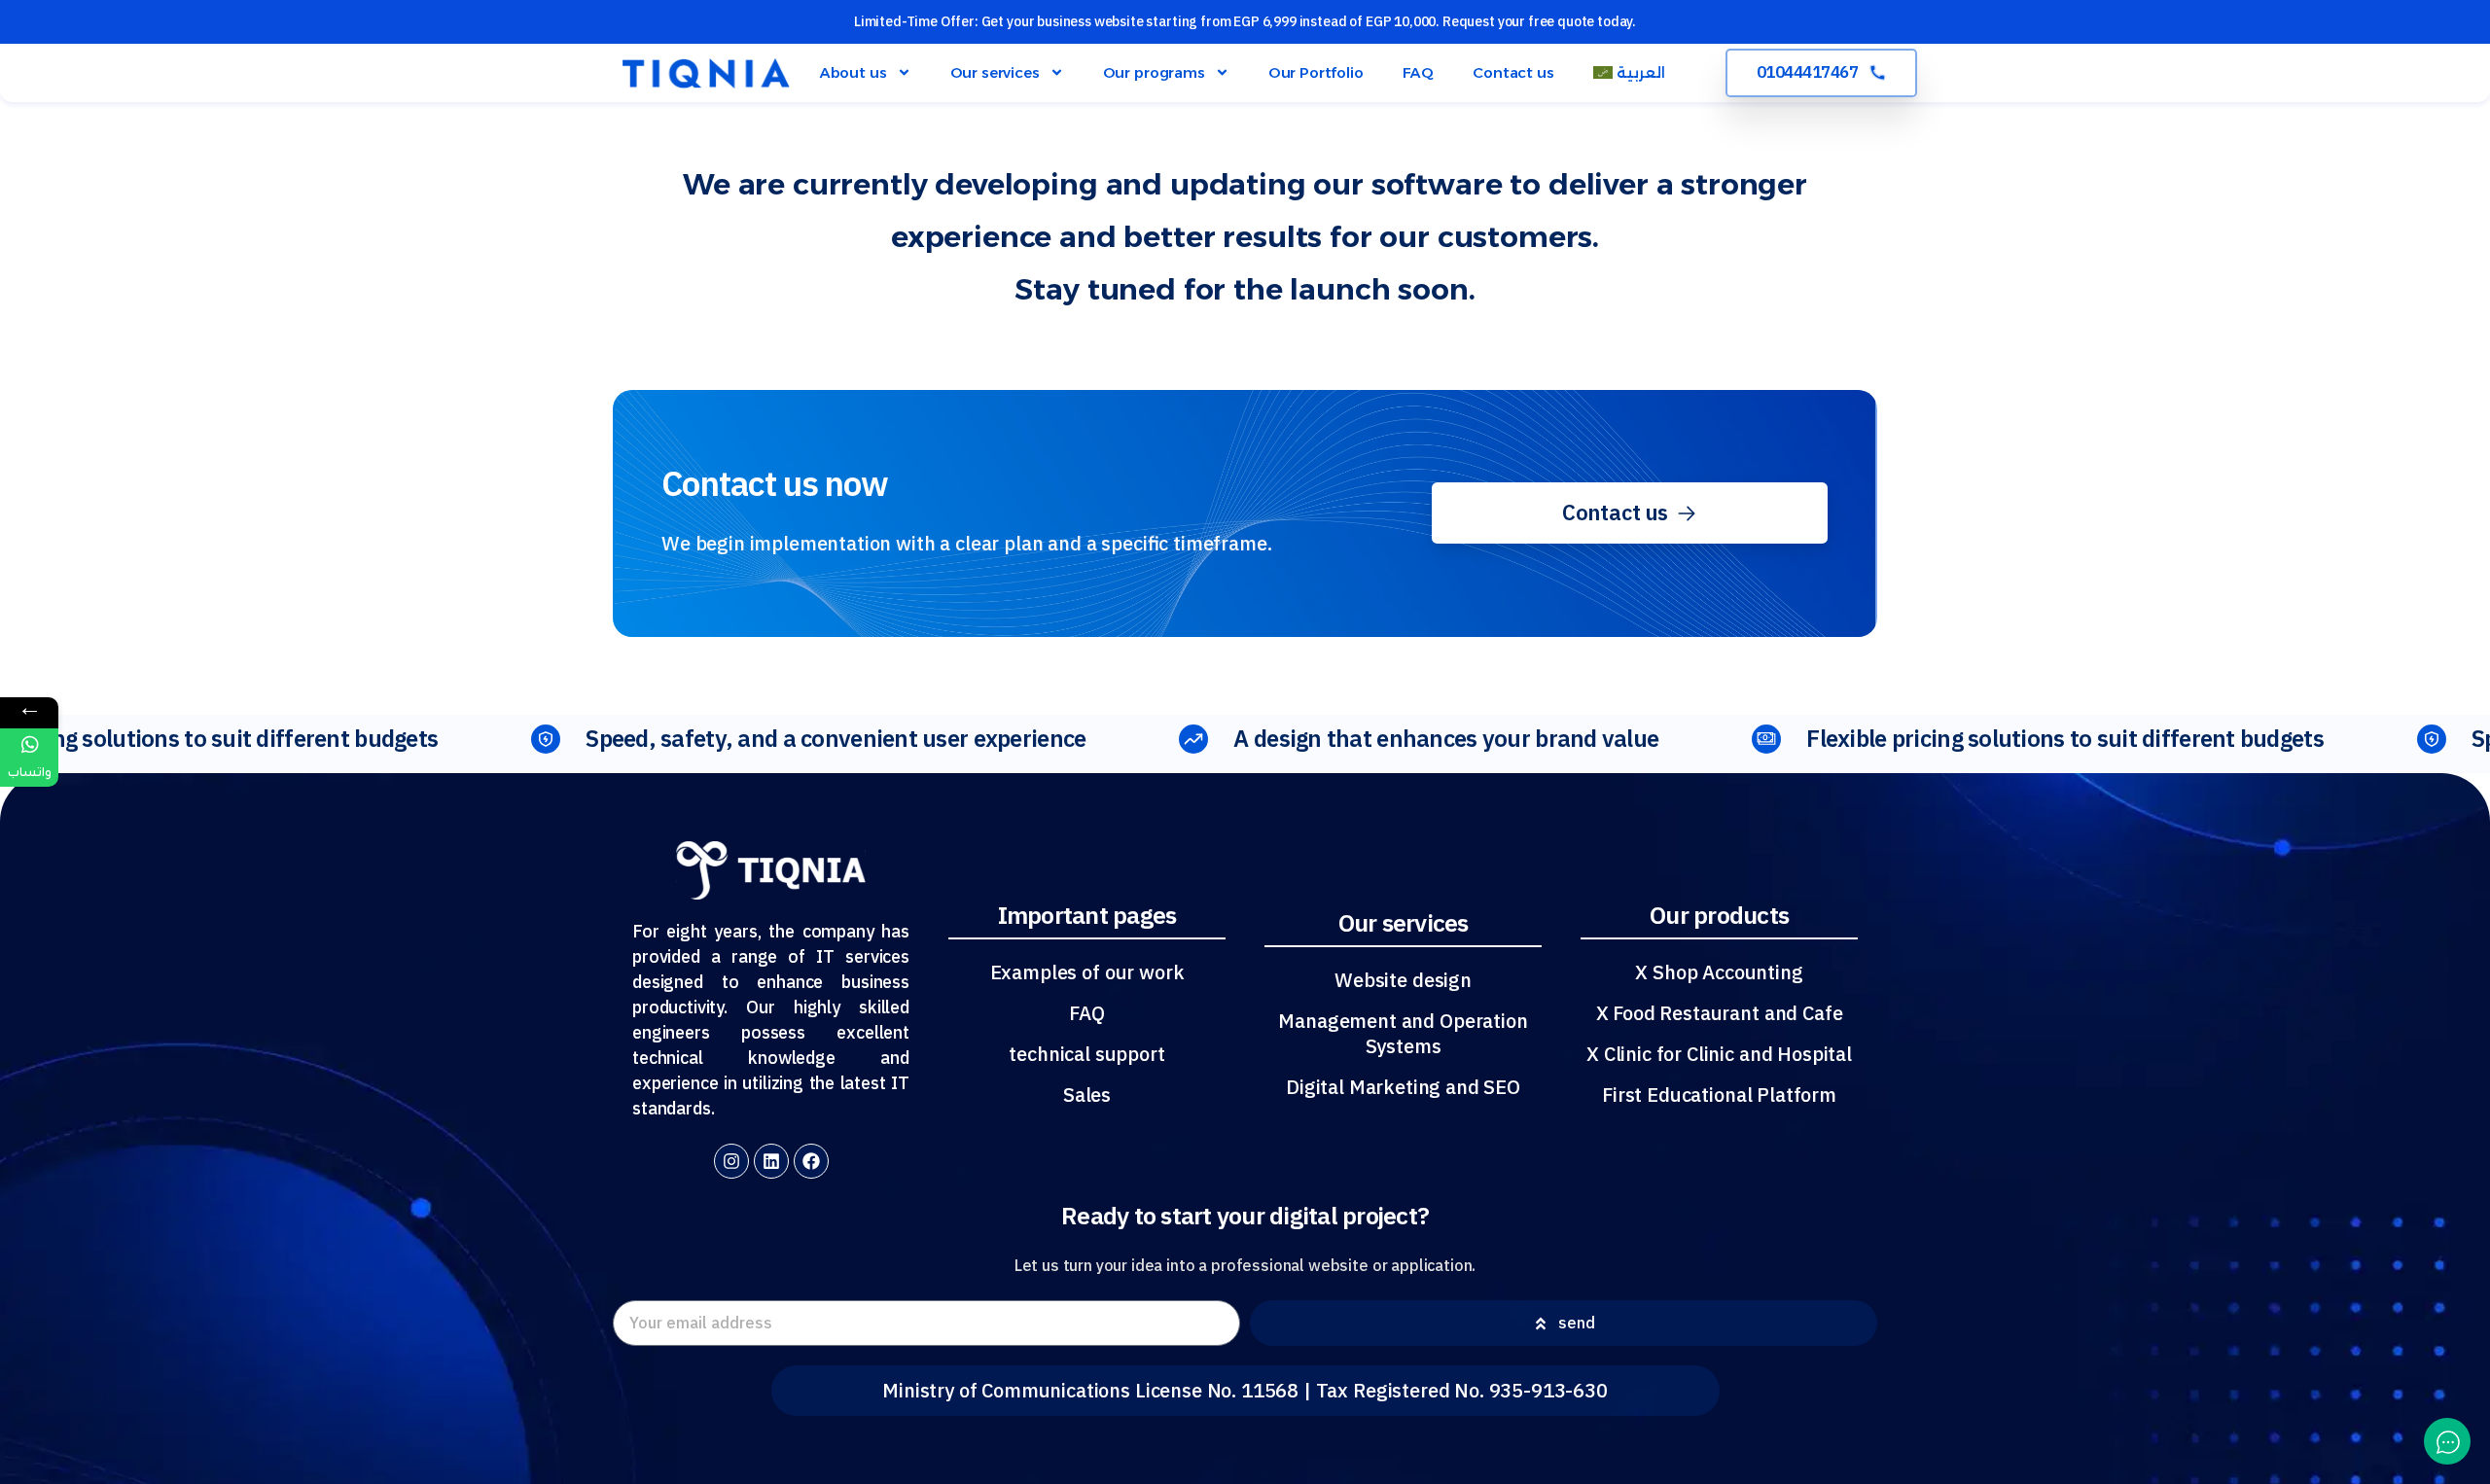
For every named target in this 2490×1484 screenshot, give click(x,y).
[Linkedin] (771, 1161)
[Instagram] (731, 1161)
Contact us (1513, 72)
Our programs (1154, 72)
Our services (995, 72)
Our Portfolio (1316, 72)
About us (854, 72)
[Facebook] (811, 1161)
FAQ (1419, 72)
